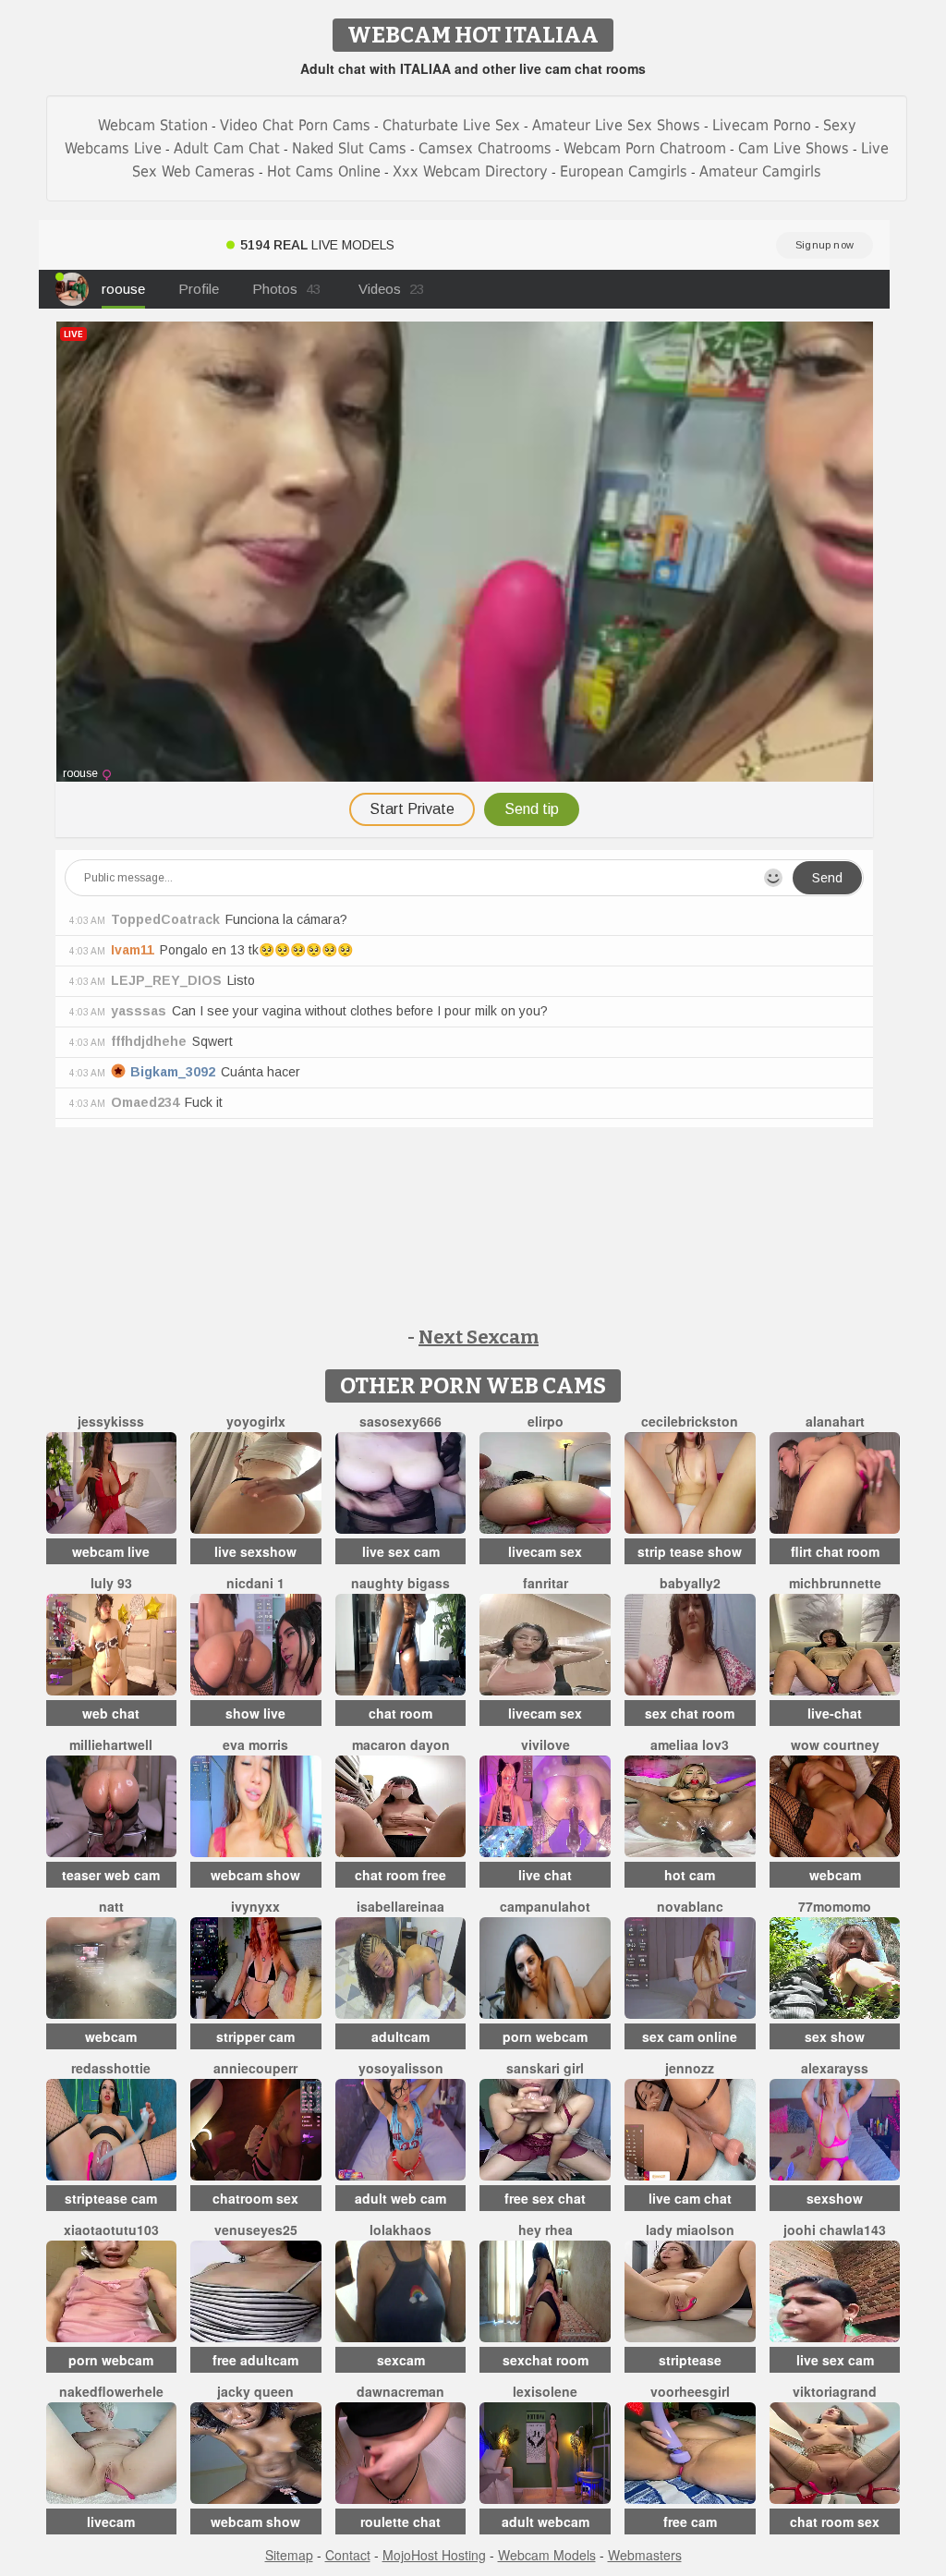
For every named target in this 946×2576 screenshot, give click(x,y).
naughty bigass (400, 1583)
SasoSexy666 (400, 1421)
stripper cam (255, 2036)
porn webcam (545, 2036)
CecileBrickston (690, 1421)
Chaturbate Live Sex (451, 125)
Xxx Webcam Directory (470, 171)
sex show (835, 2036)
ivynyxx (255, 1906)
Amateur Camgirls (760, 171)
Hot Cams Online (324, 171)
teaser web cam (111, 1875)
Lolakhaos (400, 2230)
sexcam (401, 2360)
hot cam (690, 1875)
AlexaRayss (835, 2068)
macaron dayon (401, 1744)
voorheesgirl (690, 2391)
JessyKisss (111, 1421)
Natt (111, 1906)
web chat (111, 1713)
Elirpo (546, 1421)
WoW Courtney (835, 1744)
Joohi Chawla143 (835, 2230)
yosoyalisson (401, 2068)
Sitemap (289, 2555)
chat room (400, 1713)
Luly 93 (111, 1583)
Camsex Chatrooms (485, 148)
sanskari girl (545, 2068)
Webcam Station (153, 125)
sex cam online (690, 2036)
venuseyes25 (256, 2230)
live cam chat (690, 2198)
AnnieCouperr (255, 2068)
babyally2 (690, 1583)
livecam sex (545, 1551)
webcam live (111, 1551)
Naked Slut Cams (349, 148)
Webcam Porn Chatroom (645, 148)
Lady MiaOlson (690, 2230)
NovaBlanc (690, 1906)
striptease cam (111, 2198)
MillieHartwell (111, 1744)
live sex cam (401, 1551)
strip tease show (690, 1551)
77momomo (835, 1906)
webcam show (255, 1875)
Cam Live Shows (794, 148)
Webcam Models (547, 2555)
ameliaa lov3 (690, 1744)
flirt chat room (835, 1551)
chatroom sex (255, 2198)
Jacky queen (255, 2391)
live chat (545, 1875)
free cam (690, 2521)
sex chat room (690, 1713)
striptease (690, 2360)
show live (255, 1713)
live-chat (835, 1713)
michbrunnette (835, 1583)
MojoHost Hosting (434, 2555)
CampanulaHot (545, 1906)
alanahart (835, 1421)
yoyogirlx (256, 1421)
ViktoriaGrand (835, 2391)
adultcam (400, 2036)
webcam (835, 1875)
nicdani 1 (255, 1583)
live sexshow (255, 1551)
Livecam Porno (762, 125)
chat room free (400, 1875)
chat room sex (835, 2521)
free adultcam (255, 2360)
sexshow (835, 2198)
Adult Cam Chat (227, 148)
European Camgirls (624, 171)
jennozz (690, 2068)
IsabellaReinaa (400, 1906)
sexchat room (546, 2360)
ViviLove (546, 1744)
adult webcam (546, 2521)
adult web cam (400, 2198)
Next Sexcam (479, 1337)
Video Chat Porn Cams (295, 125)
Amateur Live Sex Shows (616, 125)
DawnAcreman (400, 2391)
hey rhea (546, 2230)
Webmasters (645, 2555)
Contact (348, 2555)
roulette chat (400, 2521)
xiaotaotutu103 (111, 2230)
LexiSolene (545, 2391)
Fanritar (546, 1583)
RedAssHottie (111, 2068)
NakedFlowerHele (111, 2391)
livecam (111, 2521)
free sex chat (545, 2198)
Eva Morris (255, 1744)
